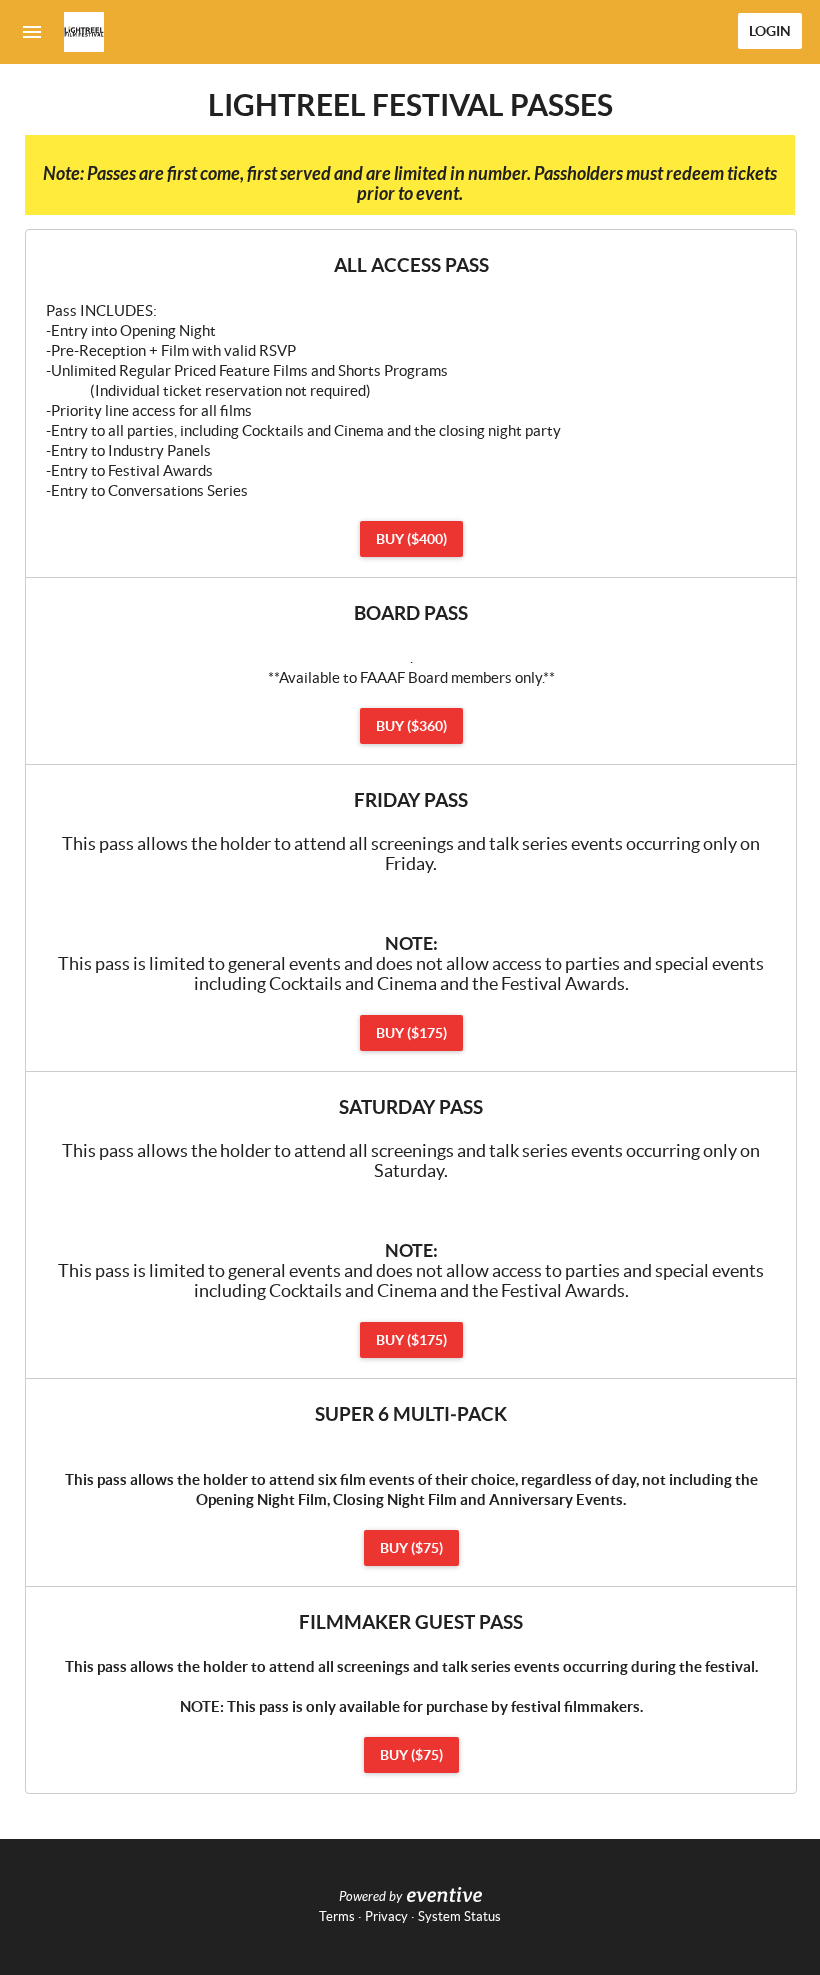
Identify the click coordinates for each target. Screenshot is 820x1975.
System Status (459, 1916)
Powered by (370, 1897)
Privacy (386, 1916)
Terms (337, 1916)
